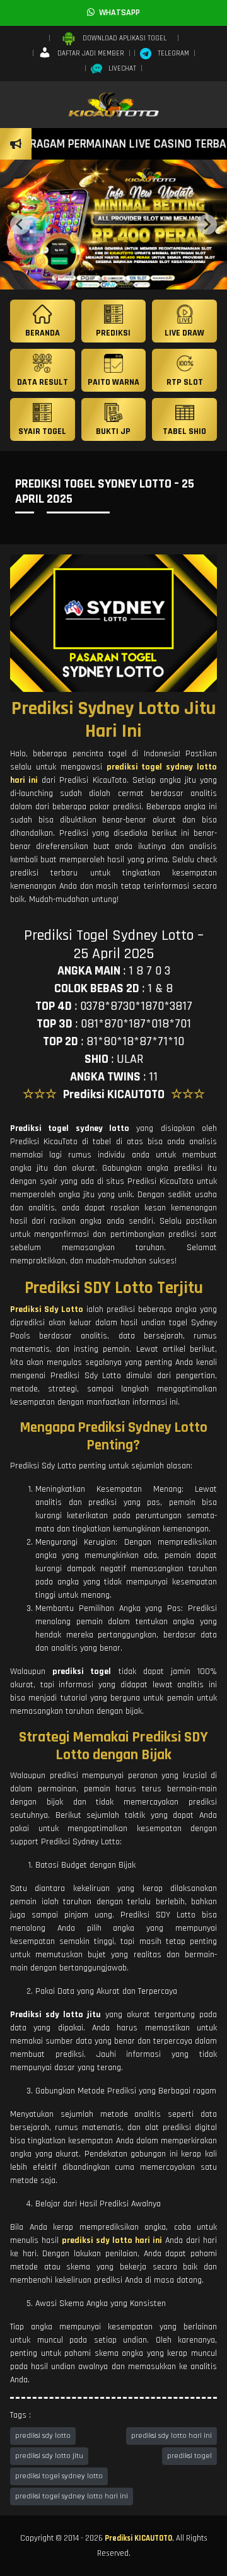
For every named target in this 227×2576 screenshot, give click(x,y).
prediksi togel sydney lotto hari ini (72, 2496)
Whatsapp (117, 13)
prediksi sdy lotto (43, 2436)
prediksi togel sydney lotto (59, 2476)
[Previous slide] (20, 225)
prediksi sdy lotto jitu (49, 2456)
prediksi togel (189, 2456)
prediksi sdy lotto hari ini (172, 2436)
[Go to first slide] (207, 225)
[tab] (100, 279)
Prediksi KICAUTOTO (138, 2538)
